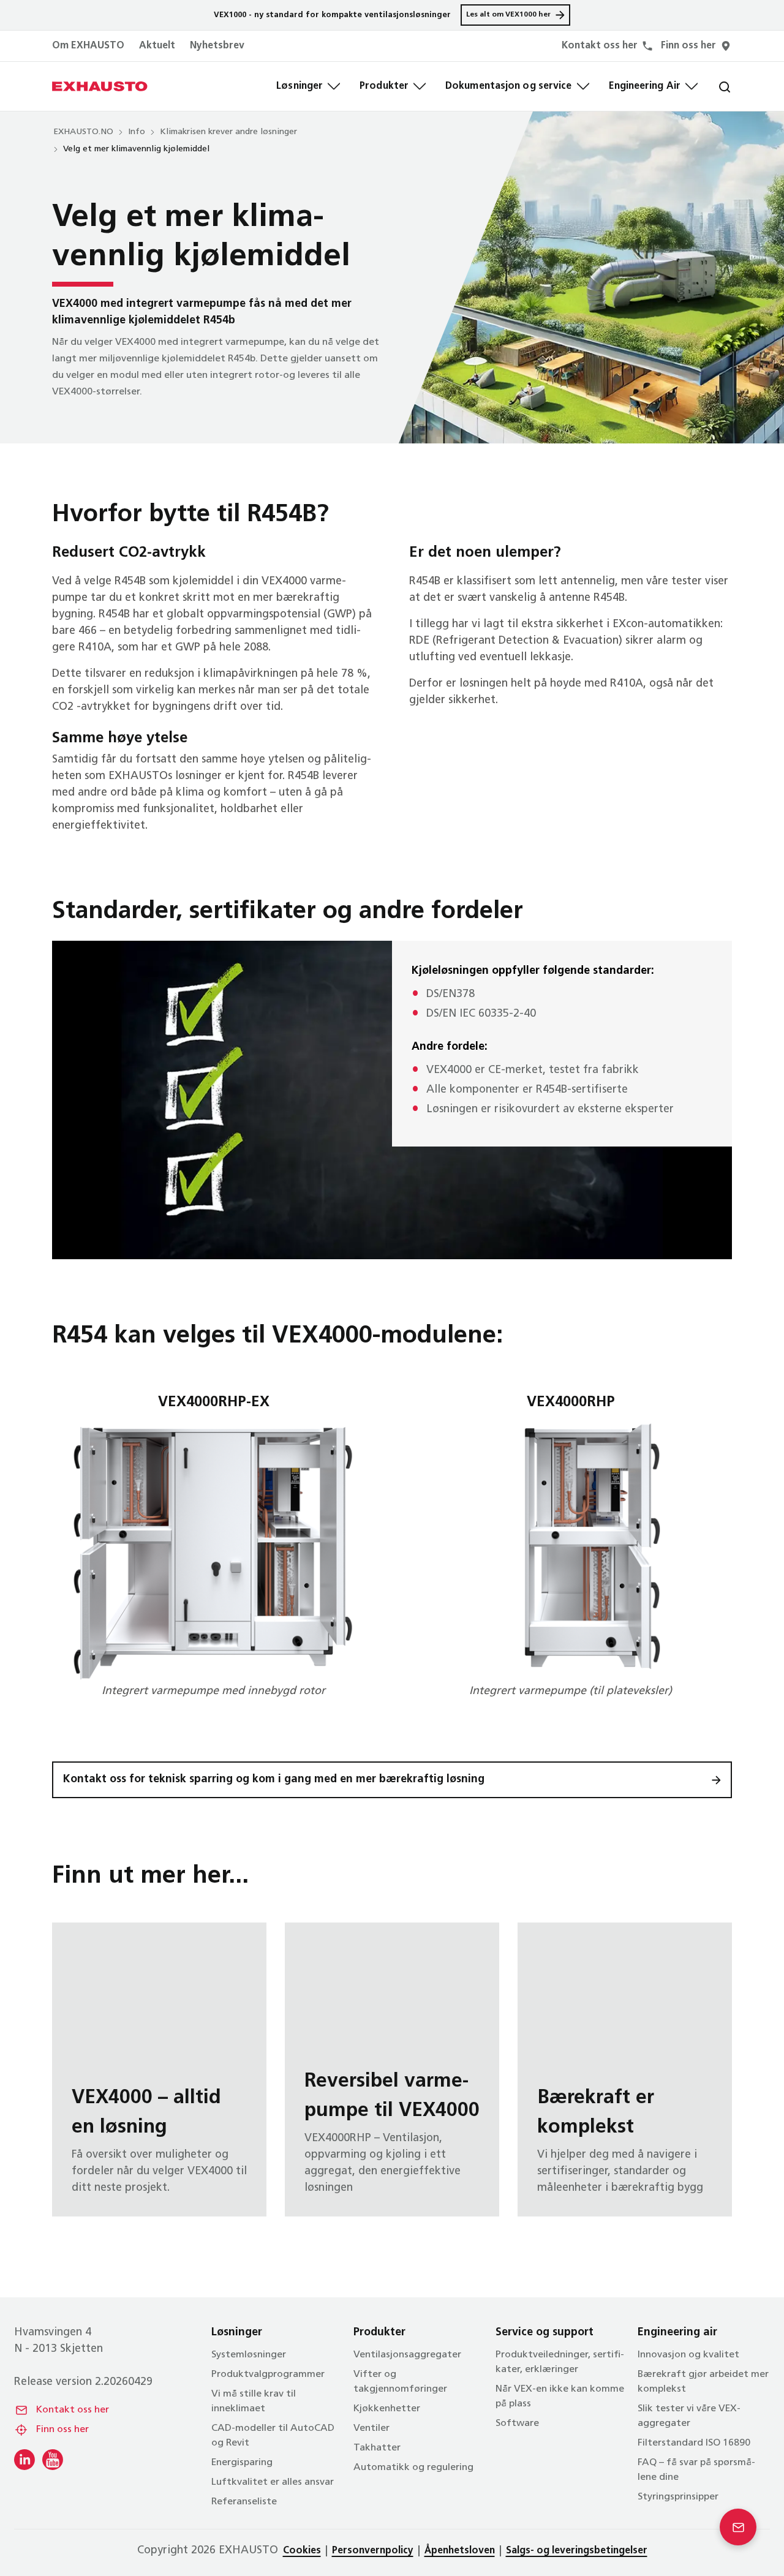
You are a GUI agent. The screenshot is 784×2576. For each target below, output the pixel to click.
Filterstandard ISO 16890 (694, 2443)
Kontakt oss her (73, 2410)
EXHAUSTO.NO (83, 132)
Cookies (302, 2551)
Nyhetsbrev (217, 46)
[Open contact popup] (738, 2527)
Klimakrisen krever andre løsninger (228, 132)
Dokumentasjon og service (508, 86)
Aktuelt (157, 46)
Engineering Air (645, 86)
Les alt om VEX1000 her (508, 15)
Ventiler (371, 2428)
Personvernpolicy (373, 2551)
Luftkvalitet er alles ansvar (273, 2482)
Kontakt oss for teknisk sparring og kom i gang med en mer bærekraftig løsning (274, 1780)
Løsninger (300, 86)
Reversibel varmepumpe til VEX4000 (392, 2069)
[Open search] (715, 86)
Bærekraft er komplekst (625, 2069)
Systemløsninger (249, 2355)
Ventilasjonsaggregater (407, 2355)
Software (517, 2423)
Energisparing (242, 2463)
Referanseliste (244, 2502)
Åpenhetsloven (460, 2551)
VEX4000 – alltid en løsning (159, 2069)
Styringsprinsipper (678, 2497)
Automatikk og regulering (413, 2468)
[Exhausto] (100, 86)
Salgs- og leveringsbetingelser (577, 2551)
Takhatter (377, 2448)
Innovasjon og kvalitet (688, 2355)
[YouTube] (53, 2460)
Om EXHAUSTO (88, 46)
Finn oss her (62, 2430)
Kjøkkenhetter (387, 2409)
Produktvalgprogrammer (268, 2375)
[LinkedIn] (24, 2460)
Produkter (384, 86)
